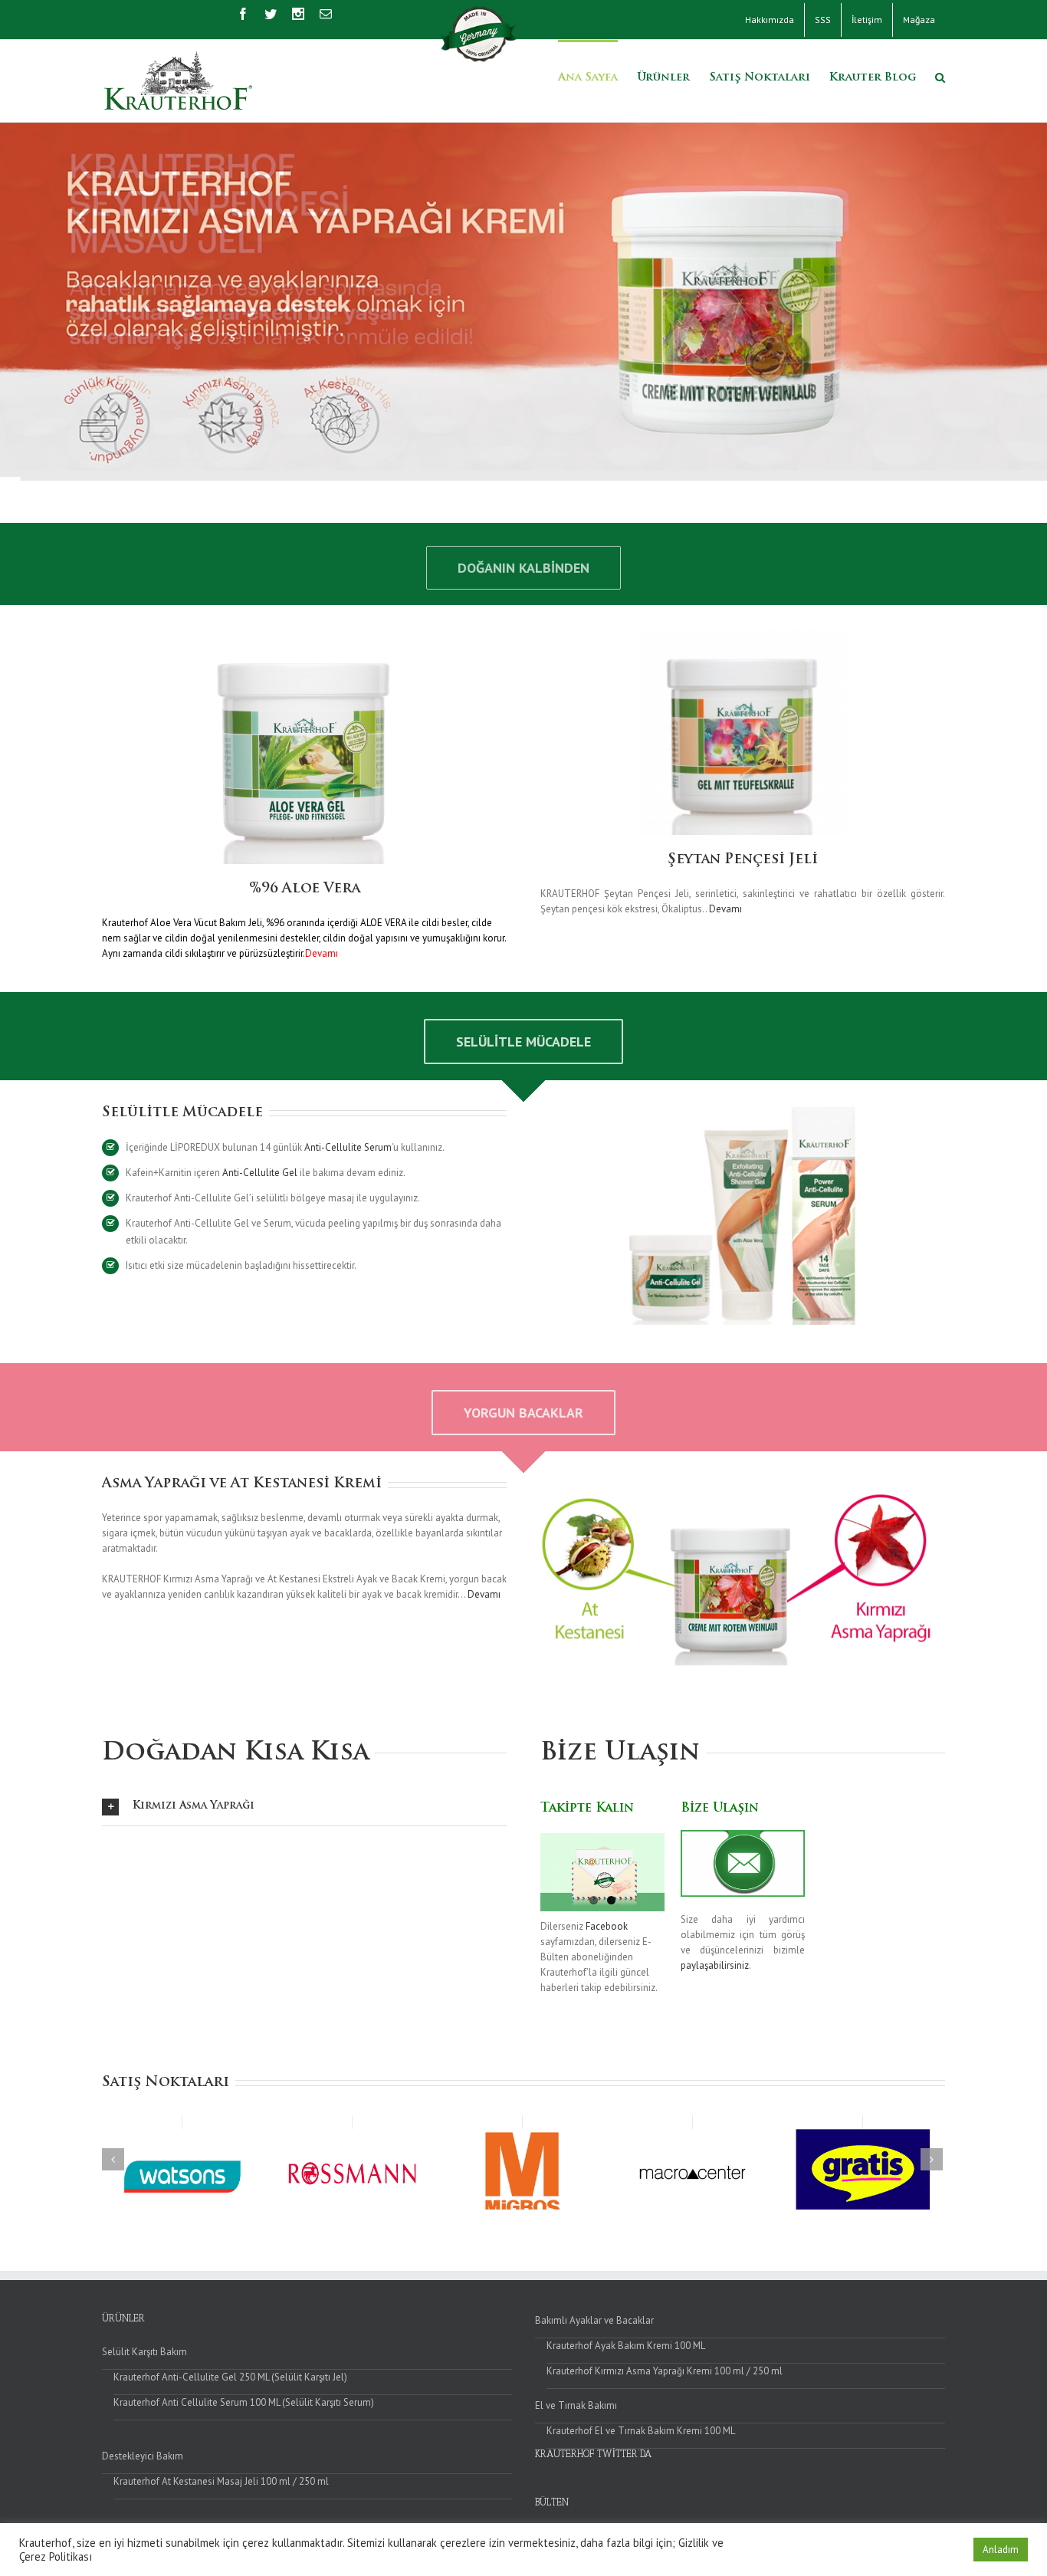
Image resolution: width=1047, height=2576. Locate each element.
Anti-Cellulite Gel (260, 1173)
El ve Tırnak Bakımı (576, 2405)
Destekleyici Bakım (143, 2456)
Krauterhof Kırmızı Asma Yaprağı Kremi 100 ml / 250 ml (665, 2371)
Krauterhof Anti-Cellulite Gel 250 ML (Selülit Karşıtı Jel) (230, 2377)
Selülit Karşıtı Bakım (144, 2352)
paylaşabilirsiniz (715, 1965)
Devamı (725, 909)
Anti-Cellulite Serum (348, 1147)
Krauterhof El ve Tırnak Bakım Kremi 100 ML (641, 2431)
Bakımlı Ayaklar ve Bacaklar (594, 2320)
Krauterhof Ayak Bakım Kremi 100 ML (626, 2346)
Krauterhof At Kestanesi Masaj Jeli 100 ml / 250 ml (221, 2481)
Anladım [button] (1001, 2550)
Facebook (607, 1926)
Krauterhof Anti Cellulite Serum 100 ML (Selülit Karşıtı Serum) (244, 2402)
